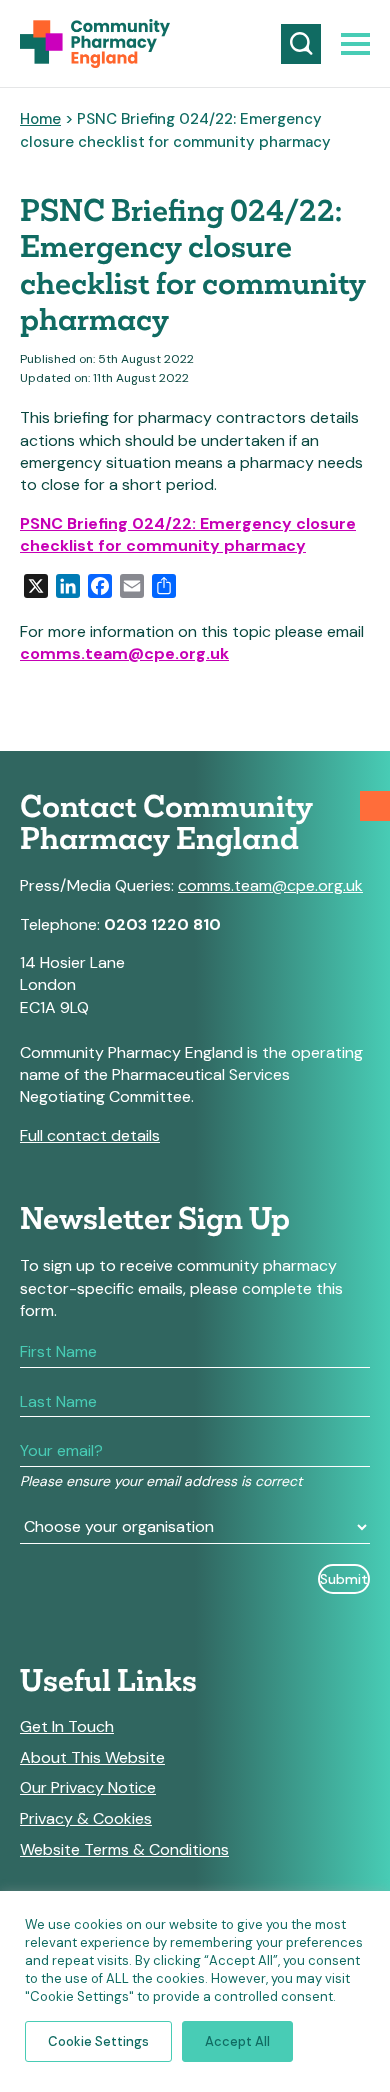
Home (40, 119)
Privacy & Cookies (86, 1819)
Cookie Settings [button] (98, 2041)
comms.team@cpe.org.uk (124, 653)
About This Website (92, 1758)
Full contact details (90, 1135)
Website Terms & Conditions (124, 1850)
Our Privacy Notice (88, 1788)
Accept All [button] (237, 2041)
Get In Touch (67, 1727)
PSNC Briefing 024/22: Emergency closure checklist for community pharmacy (188, 534)
